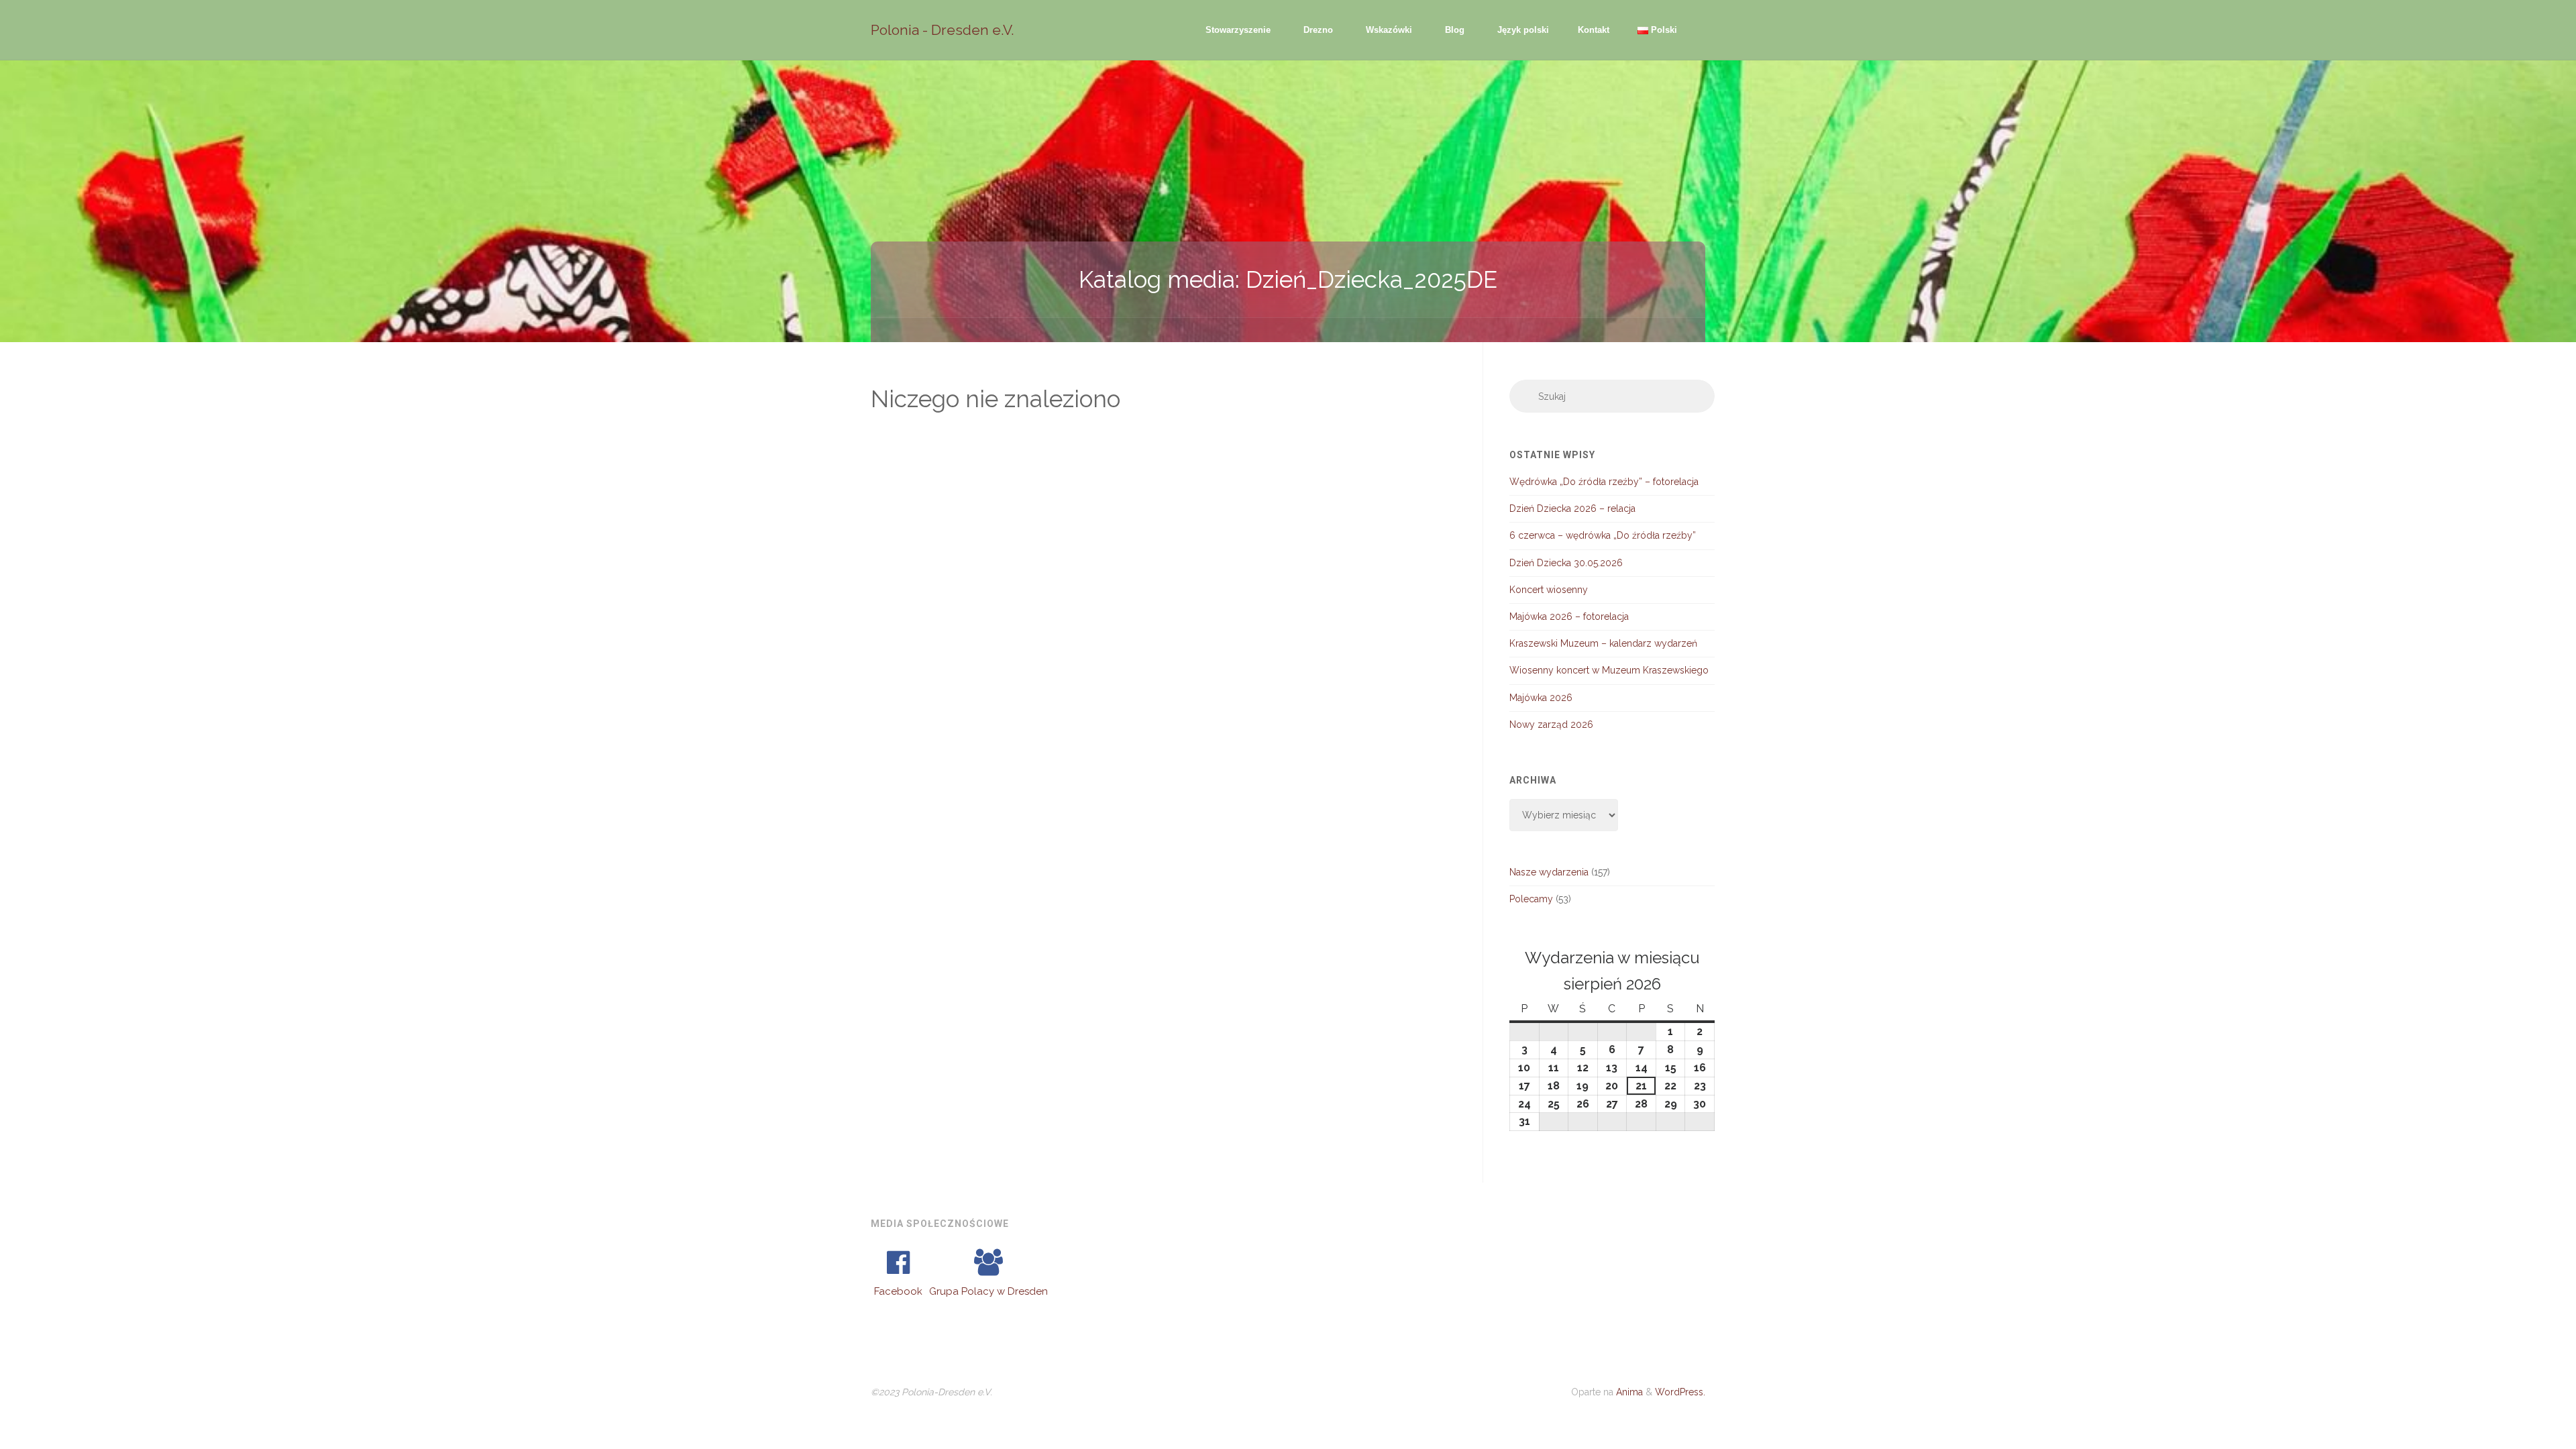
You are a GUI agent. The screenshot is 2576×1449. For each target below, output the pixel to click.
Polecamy (1531, 899)
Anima (1628, 1392)
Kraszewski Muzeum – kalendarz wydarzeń (1603, 643)
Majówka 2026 (1541, 698)
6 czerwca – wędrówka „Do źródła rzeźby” (1603, 535)
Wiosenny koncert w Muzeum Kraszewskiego (1609, 670)
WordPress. (1680, 1392)
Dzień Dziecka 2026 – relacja (1572, 508)
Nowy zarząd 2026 (1551, 724)
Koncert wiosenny (1549, 590)
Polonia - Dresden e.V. (943, 30)
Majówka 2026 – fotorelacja (1569, 616)
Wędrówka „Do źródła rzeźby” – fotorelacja (1604, 482)
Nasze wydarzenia (1549, 872)
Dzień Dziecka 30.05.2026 (1566, 563)
